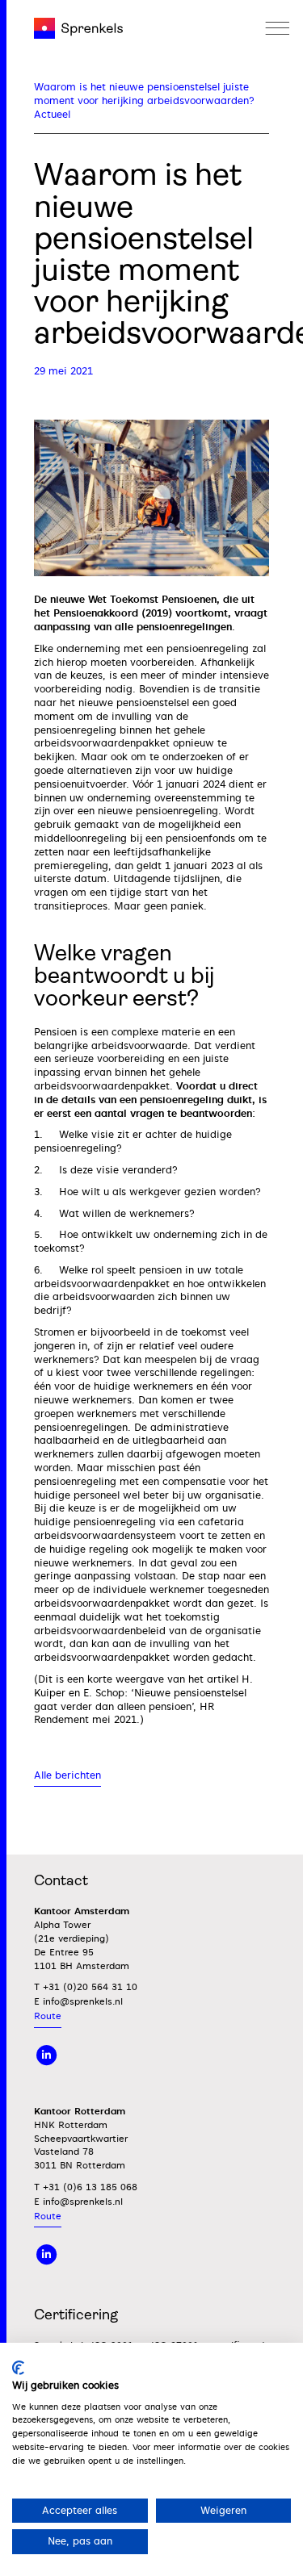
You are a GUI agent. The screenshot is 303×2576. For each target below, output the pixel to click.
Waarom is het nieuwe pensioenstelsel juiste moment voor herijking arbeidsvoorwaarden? (144, 94)
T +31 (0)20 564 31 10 (86, 1987)
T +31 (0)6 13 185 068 (86, 2187)
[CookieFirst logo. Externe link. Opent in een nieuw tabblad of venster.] (18, 2368)
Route (48, 2016)
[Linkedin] (47, 2254)
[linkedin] (47, 2055)
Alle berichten (67, 1775)
